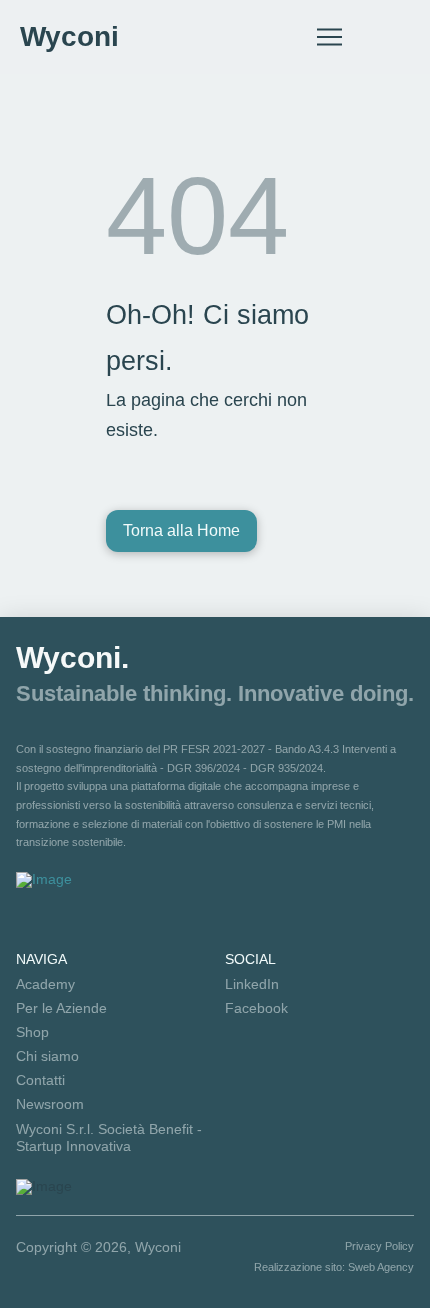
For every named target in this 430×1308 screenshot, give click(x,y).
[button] (329, 37)
